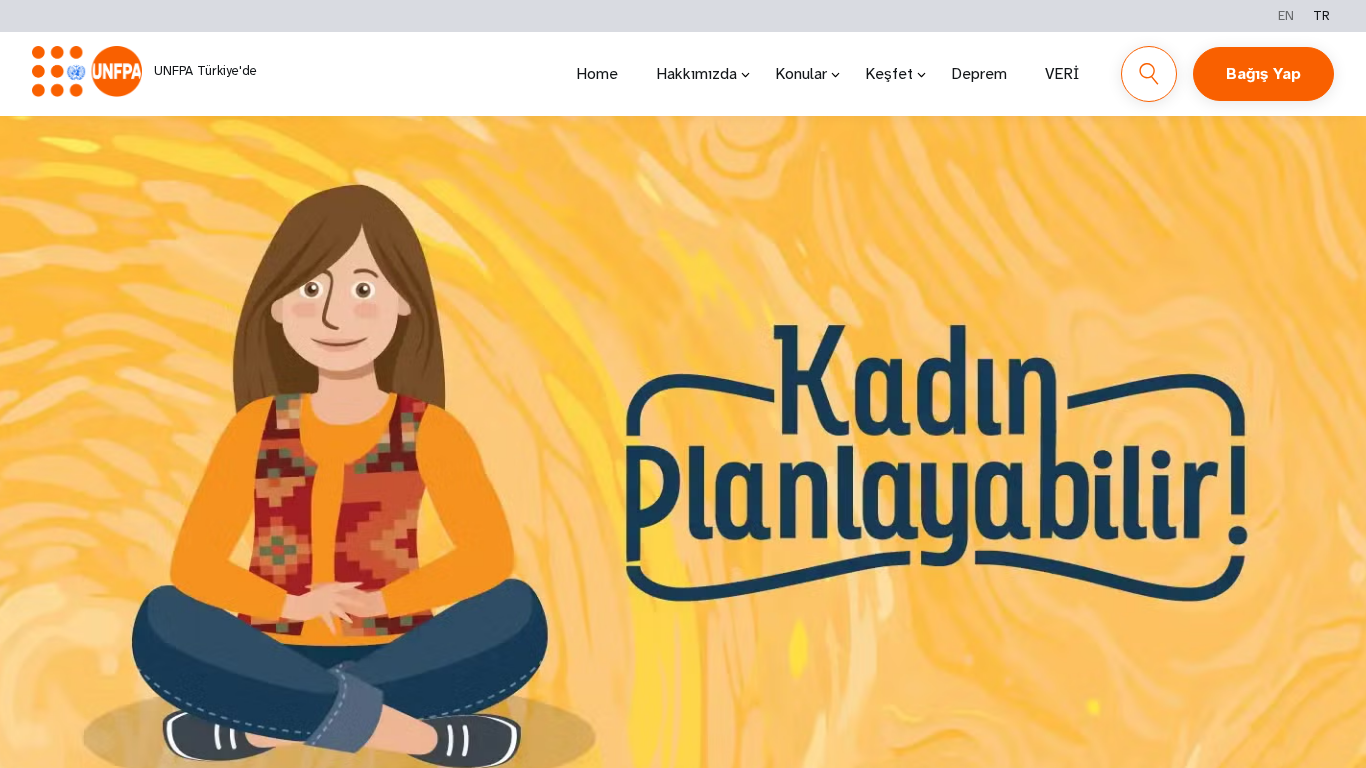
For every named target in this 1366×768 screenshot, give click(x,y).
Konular (801, 73)
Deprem (979, 73)
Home (597, 73)
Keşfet (889, 73)
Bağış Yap (1263, 73)
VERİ (1062, 73)
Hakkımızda (696, 73)
